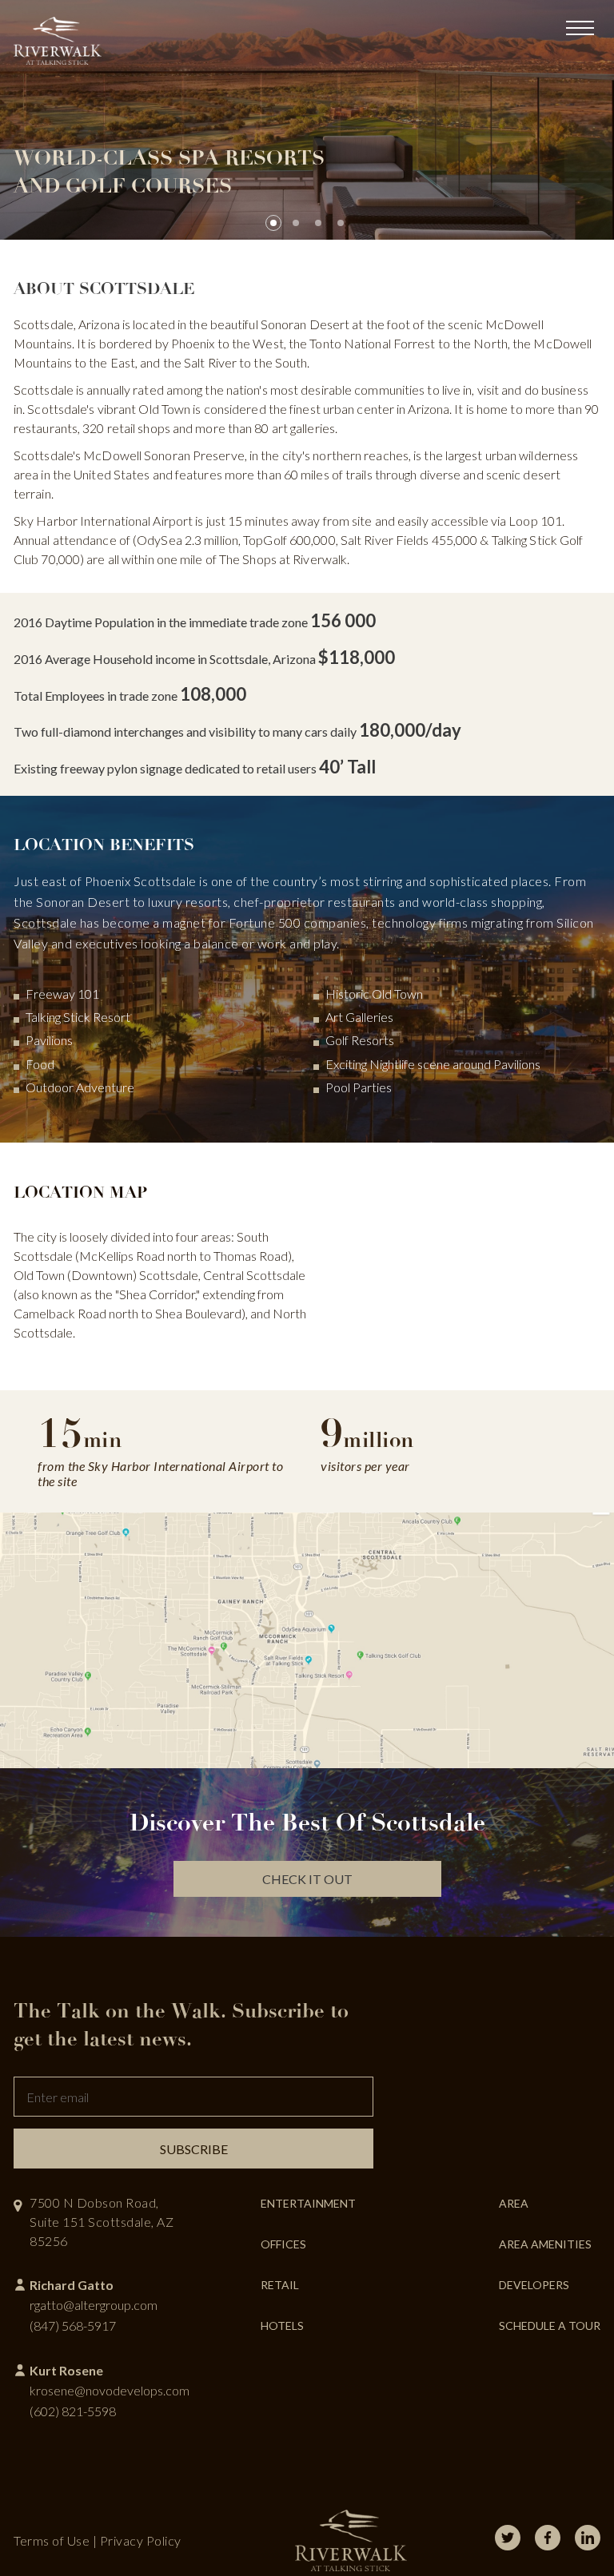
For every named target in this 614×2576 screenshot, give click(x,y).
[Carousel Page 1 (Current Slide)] (273, 223)
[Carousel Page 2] (296, 223)
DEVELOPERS (534, 2285)
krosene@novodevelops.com (110, 2390)
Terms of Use (52, 2540)
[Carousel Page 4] (341, 223)
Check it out (307, 1879)
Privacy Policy (141, 2540)
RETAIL (280, 2285)
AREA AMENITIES (545, 2244)
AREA (514, 2203)
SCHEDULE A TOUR (550, 2326)
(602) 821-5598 (73, 2411)
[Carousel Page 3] (318, 223)
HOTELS (282, 2326)
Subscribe (194, 2149)
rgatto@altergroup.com (94, 2305)
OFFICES (283, 2244)
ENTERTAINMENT (308, 2203)
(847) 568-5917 (73, 2326)
